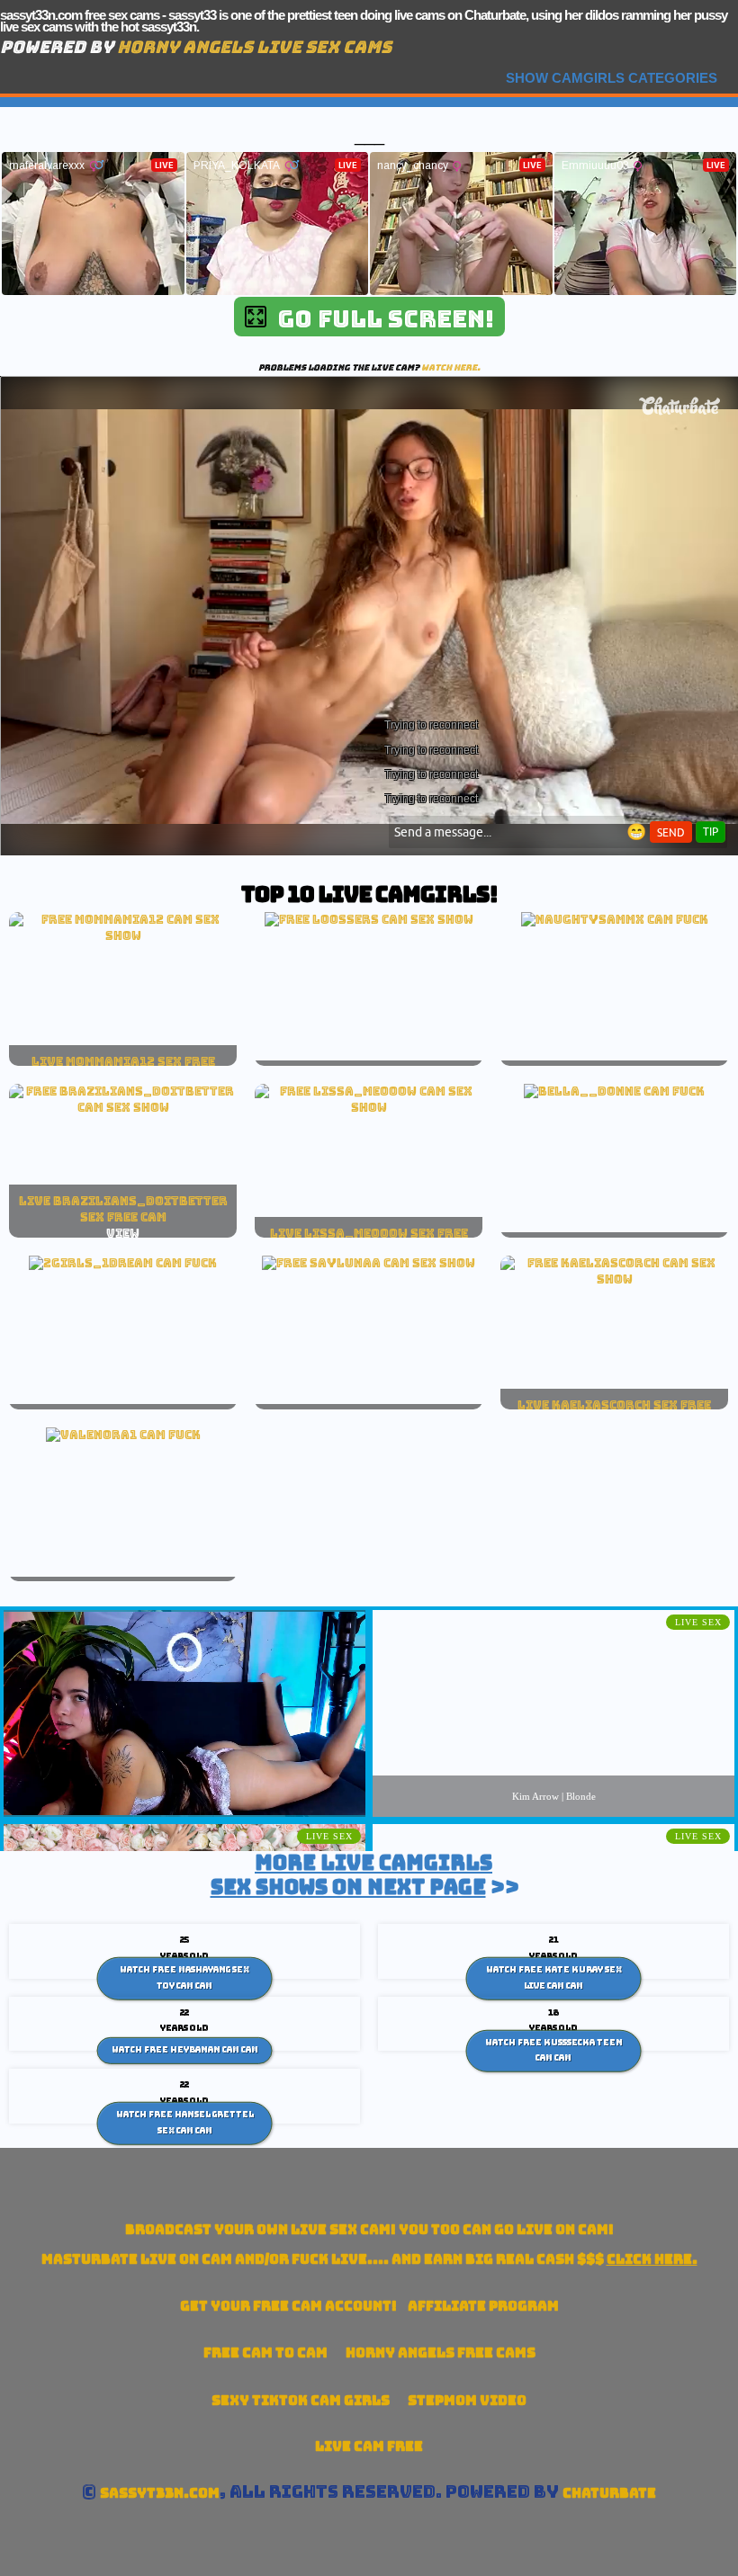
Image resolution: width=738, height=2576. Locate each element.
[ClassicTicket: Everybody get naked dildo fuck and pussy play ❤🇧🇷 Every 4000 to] (123, 1107)
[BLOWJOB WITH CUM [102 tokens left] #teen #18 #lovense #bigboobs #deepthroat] (369, 919)
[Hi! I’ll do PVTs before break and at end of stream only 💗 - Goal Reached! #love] (369, 1107)
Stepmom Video (467, 2400)
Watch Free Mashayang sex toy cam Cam (184, 1978)
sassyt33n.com (160, 2493)
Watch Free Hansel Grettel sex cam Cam (185, 2123)
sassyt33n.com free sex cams (80, 15)
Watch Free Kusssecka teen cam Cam (554, 2050)
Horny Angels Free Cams (441, 2352)
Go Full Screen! (380, 319)
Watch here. (451, 367)
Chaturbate (609, 2493)
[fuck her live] (615, 919)
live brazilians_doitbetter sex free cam (123, 1209)
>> (365, 1875)
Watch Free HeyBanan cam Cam (185, 2050)
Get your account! (288, 2306)
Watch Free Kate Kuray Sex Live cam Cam (554, 1978)
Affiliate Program (483, 2306)
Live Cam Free (369, 2446)
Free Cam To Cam (265, 2352)
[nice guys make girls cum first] (123, 935)
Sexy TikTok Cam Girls (301, 2400)
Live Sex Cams (254, 47)
